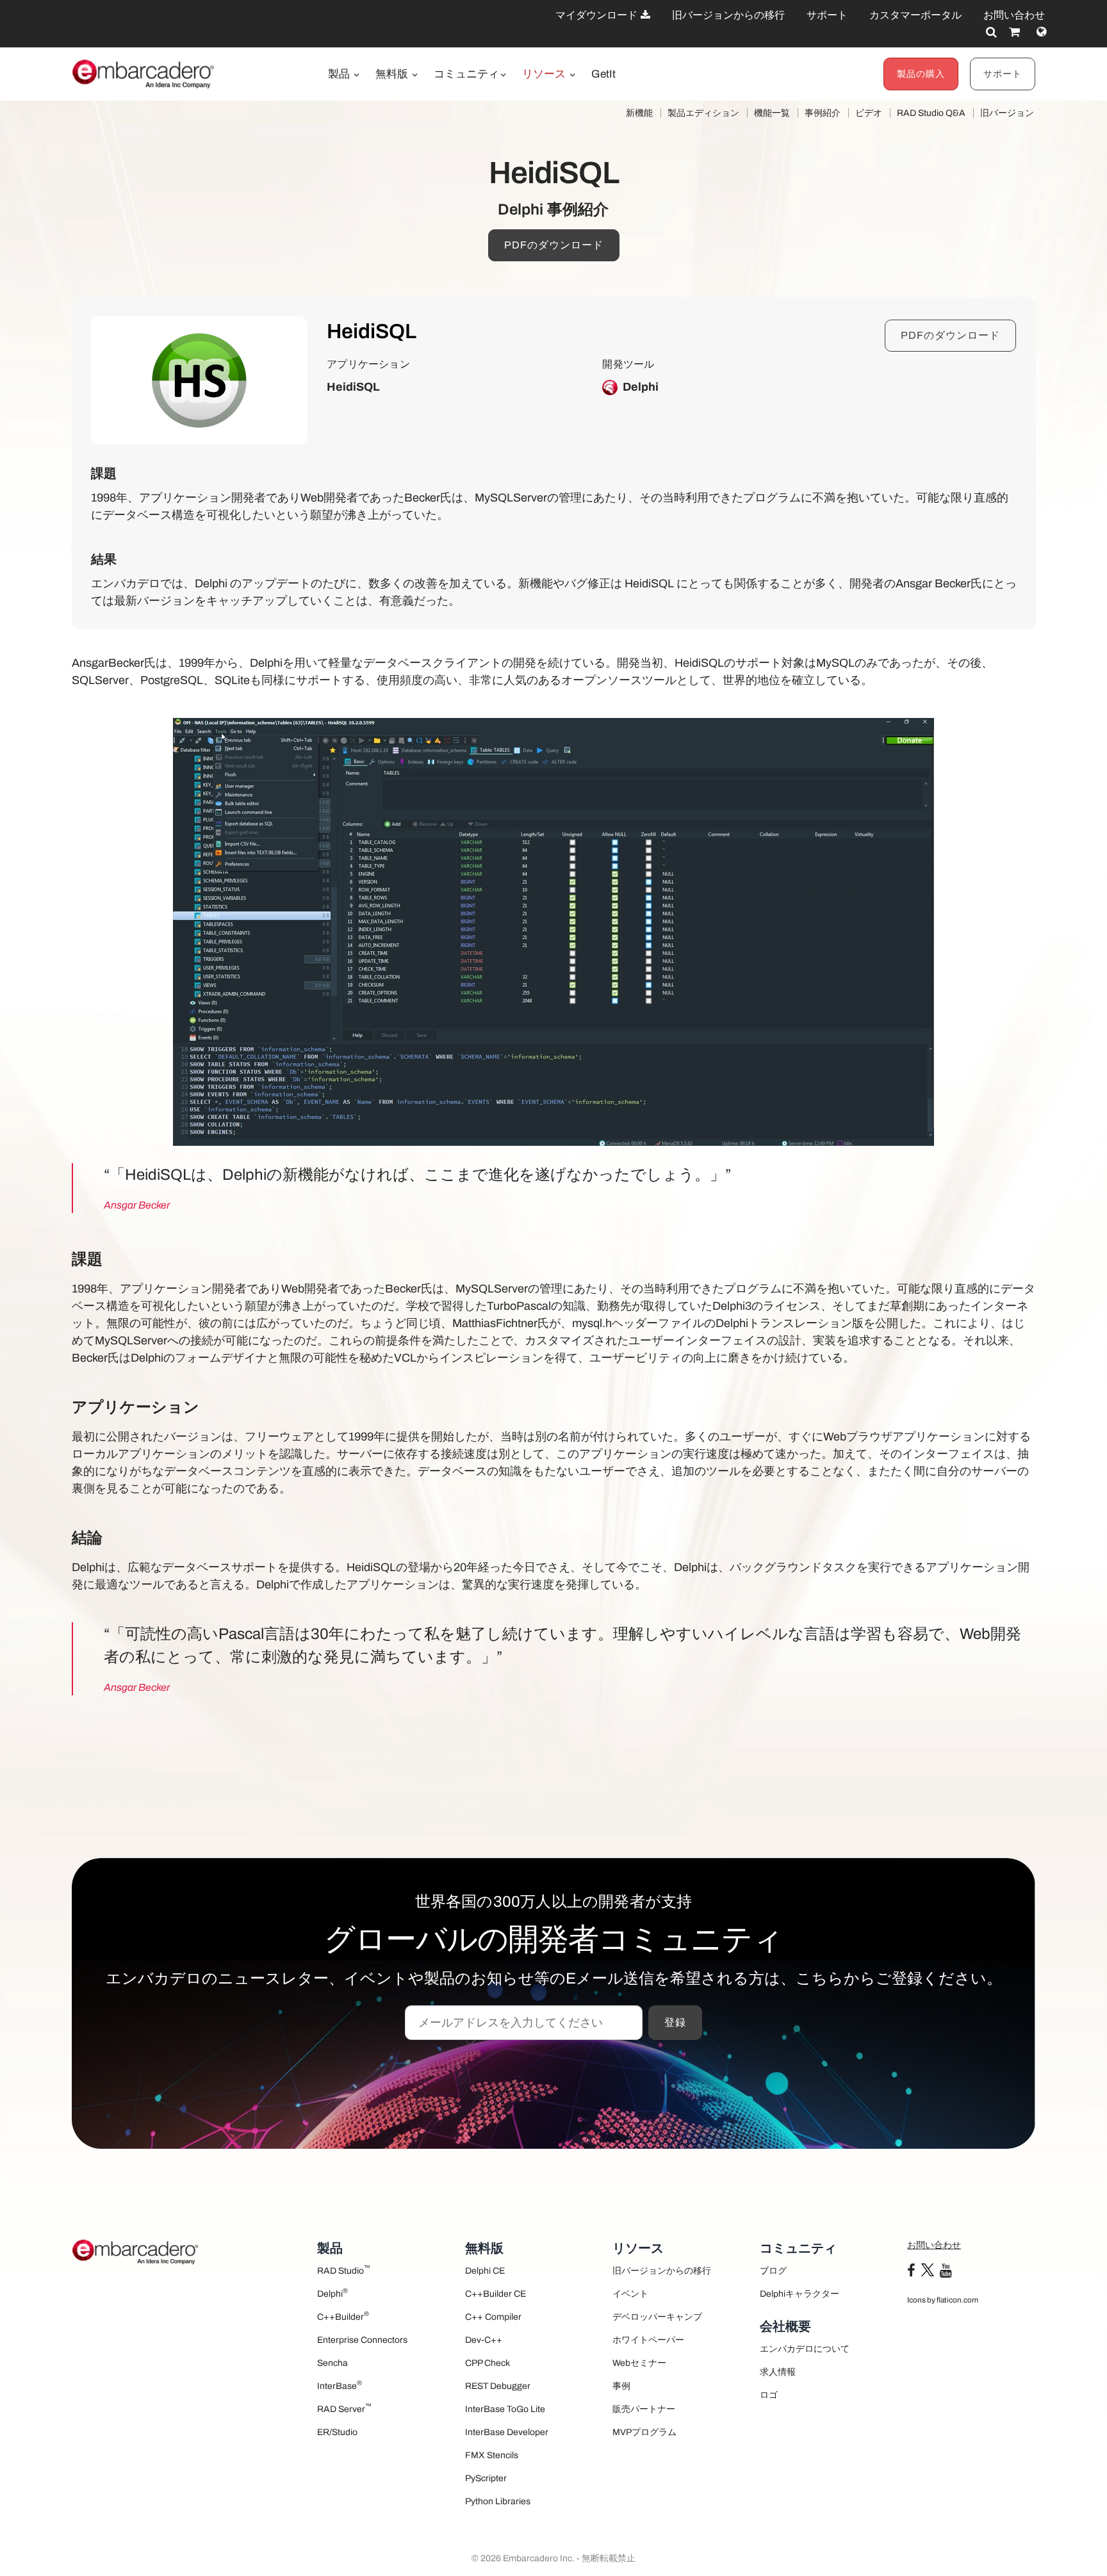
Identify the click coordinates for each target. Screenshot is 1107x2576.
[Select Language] (1041, 32)
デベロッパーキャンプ (657, 2317)
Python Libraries (498, 2501)
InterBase (340, 2385)
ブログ (773, 2271)
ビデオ (869, 113)
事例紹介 (823, 113)
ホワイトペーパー (648, 2340)
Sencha (332, 2363)
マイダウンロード (597, 15)
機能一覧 (772, 113)
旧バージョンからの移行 (728, 15)
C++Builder (343, 2316)
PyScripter (486, 2478)
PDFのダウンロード (554, 245)
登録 (675, 2022)
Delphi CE (485, 2271)
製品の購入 (921, 74)
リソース (545, 74)
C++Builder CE (496, 2294)
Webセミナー (639, 2363)
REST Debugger (498, 2386)
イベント (630, 2294)
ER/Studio (337, 2432)
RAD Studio (344, 2270)
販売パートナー (644, 2409)
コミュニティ (466, 74)
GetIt (603, 74)
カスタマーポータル (915, 15)
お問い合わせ (1014, 15)
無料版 (393, 74)
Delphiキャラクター (799, 2294)
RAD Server (344, 2408)
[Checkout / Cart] (1014, 32)
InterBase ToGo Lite (505, 2409)
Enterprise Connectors (362, 2340)
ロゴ (769, 2395)
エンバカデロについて (805, 2349)
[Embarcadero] (144, 74)
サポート (827, 15)
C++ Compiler (493, 2317)
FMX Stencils (492, 2455)
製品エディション (703, 113)
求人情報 (778, 2372)
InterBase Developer (507, 2432)
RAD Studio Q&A (931, 113)
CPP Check (488, 2363)
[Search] (991, 32)
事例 (621, 2386)
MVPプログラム (644, 2432)
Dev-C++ (484, 2340)
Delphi (332, 2293)
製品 (340, 74)
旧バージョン (1007, 113)
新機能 (639, 113)
